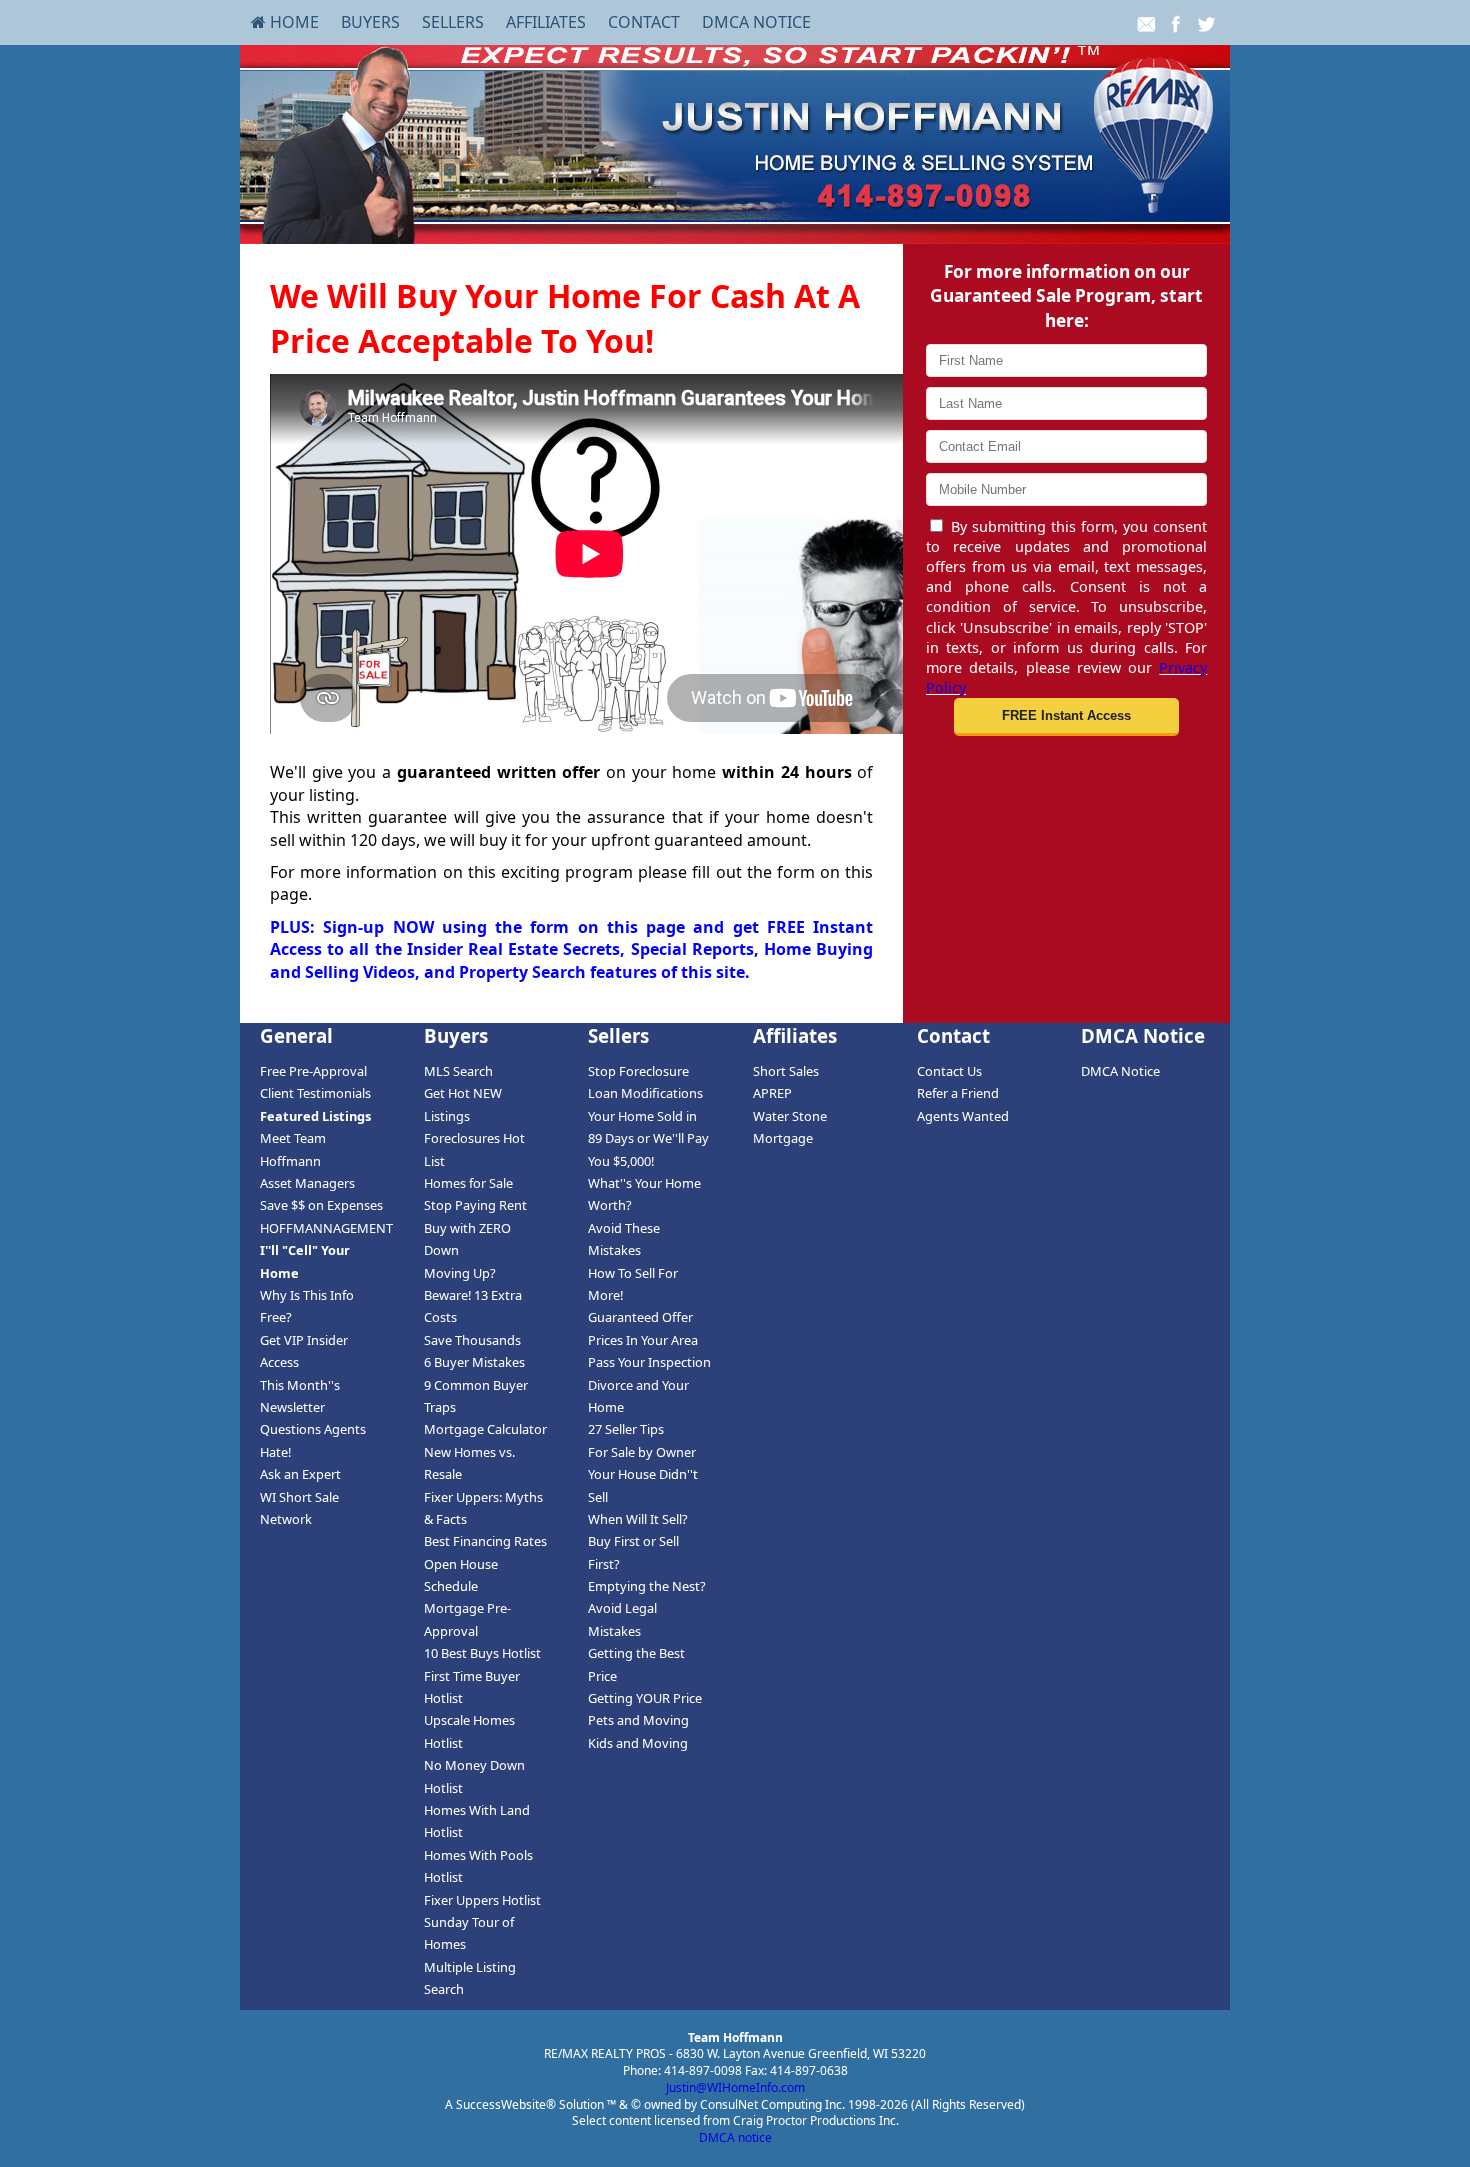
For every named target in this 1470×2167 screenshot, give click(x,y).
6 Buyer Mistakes (474, 1362)
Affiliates (546, 22)
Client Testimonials (315, 1093)
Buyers (370, 22)
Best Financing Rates (485, 1541)
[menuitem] (285, 22)
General (296, 1035)
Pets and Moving (638, 1720)
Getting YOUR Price (645, 1698)
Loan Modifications (645, 1093)
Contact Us (949, 1071)
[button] (1066, 717)
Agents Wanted (963, 1116)
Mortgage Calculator (485, 1429)
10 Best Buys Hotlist (482, 1653)
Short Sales (786, 1071)
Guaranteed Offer (640, 1317)
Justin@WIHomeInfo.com (735, 2087)
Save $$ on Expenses (321, 1205)
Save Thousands (472, 1340)
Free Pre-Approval (313, 1071)
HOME (292, 22)
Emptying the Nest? (647, 1586)
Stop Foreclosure (638, 1071)
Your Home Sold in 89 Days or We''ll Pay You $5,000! (648, 1138)
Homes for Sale (468, 1183)
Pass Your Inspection (649, 1362)
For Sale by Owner (642, 1452)
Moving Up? (460, 1273)
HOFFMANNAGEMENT (326, 1228)
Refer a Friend (958, 1093)
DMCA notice (735, 2137)
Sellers (453, 22)
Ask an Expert (300, 1474)
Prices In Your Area (643, 1340)
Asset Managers (307, 1183)
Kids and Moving (638, 1743)
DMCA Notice (756, 22)
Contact (644, 22)
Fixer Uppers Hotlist (482, 1900)
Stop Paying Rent (475, 1205)
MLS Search (458, 1071)
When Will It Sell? (638, 1519)
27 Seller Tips (626, 1429)
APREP (772, 1093)
